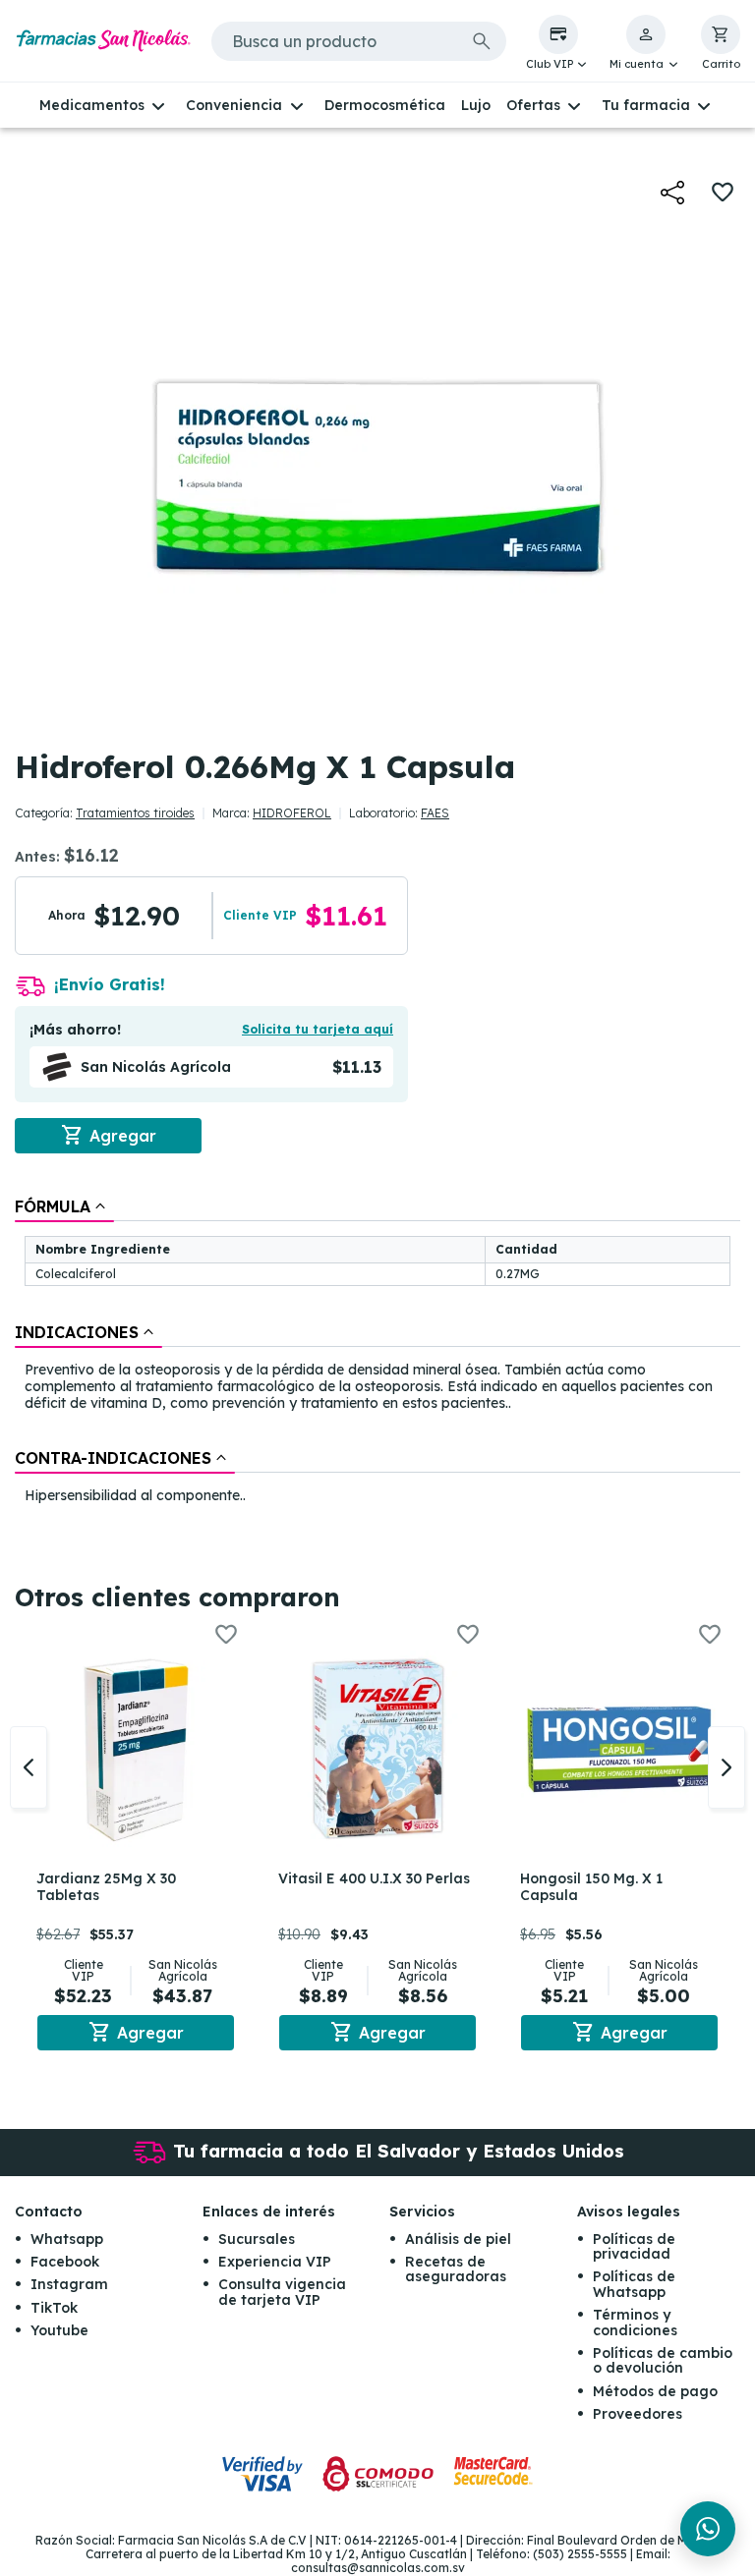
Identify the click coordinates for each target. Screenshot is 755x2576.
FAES (435, 813)
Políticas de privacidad (634, 2246)
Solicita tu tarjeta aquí (318, 1029)
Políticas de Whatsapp (634, 2284)
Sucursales (257, 2239)
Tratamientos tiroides (135, 813)
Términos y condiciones (635, 2322)
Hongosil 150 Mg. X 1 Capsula (591, 1887)
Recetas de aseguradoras (456, 2269)
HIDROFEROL (292, 813)
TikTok (54, 2308)
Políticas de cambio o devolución (663, 2360)
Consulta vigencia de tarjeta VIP (282, 2292)
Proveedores (638, 2414)
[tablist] (377, 1352)
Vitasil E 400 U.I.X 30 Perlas (374, 1878)
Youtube (59, 2330)
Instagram (69, 2284)
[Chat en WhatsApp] (708, 2529)
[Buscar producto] (482, 41)
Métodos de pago (655, 2391)
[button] (558, 43)
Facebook (65, 2262)
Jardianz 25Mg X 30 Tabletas (106, 1887)
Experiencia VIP (275, 2262)
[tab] (64, 1206)
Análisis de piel (458, 2239)
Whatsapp (67, 2239)
